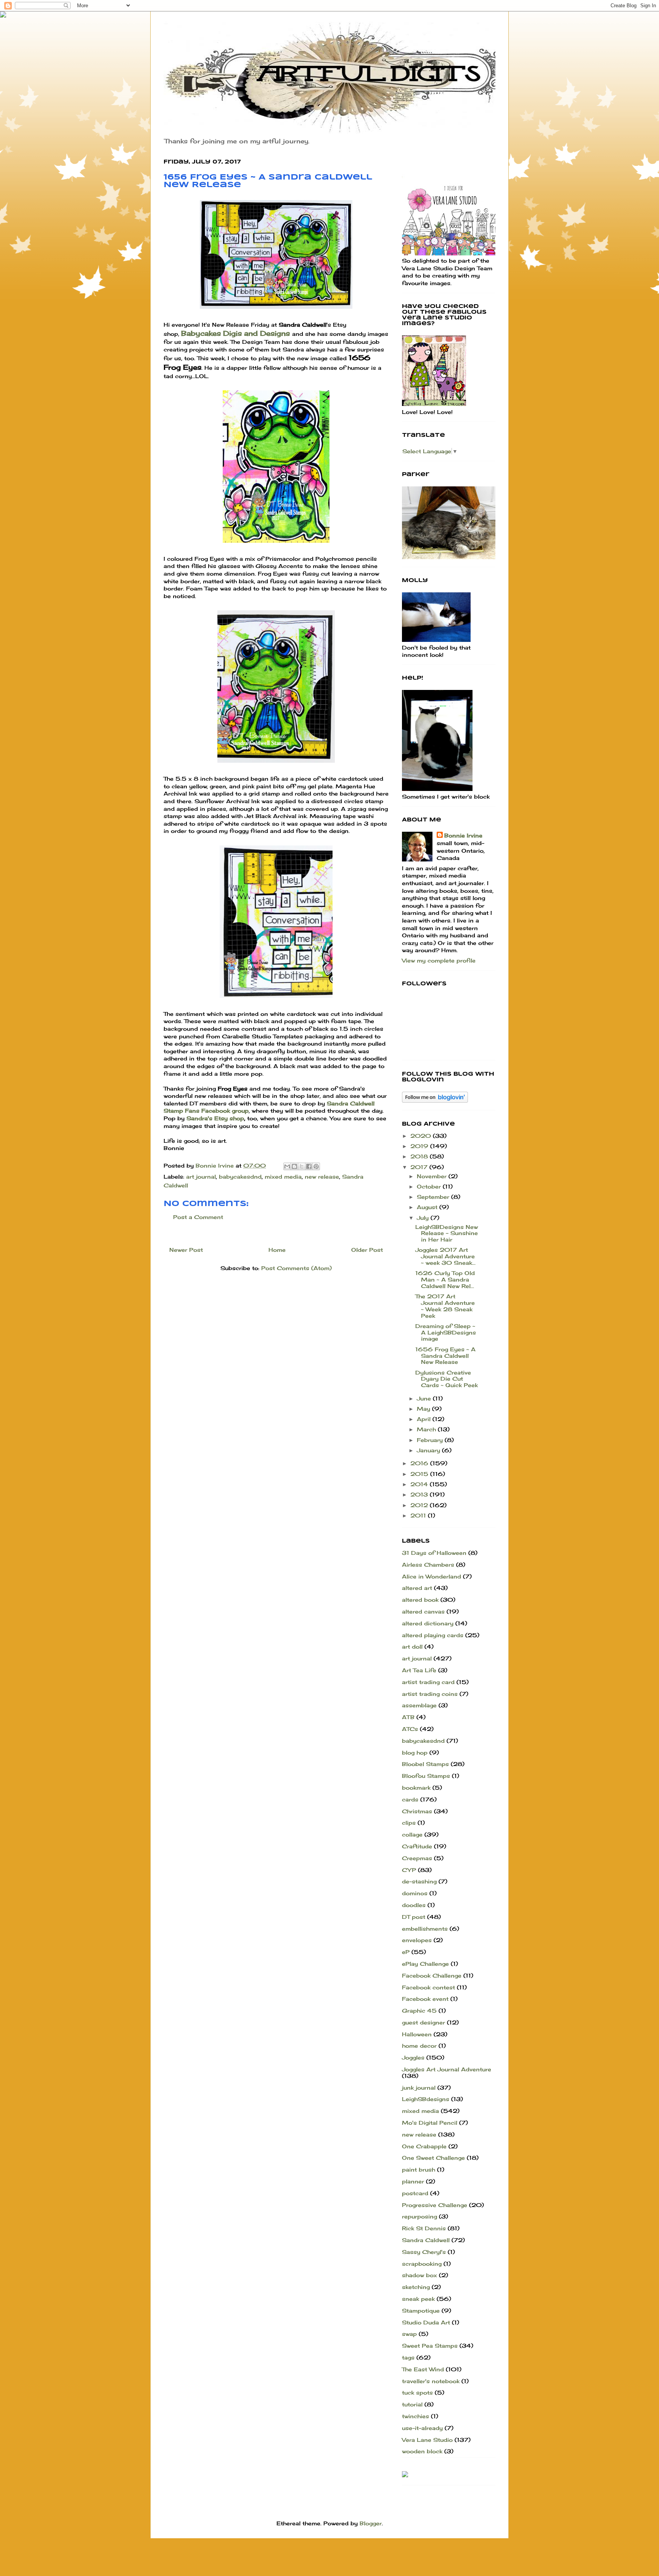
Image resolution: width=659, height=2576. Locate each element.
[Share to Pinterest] (316, 1166)
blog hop (415, 1752)
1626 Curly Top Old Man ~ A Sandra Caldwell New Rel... (445, 1279)
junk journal (419, 2088)
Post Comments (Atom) (297, 1268)
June (425, 1398)
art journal (201, 1177)
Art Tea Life (419, 1670)
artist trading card (428, 1682)
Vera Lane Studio (427, 2440)
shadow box (420, 2275)
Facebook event (425, 1999)
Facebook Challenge (432, 1975)
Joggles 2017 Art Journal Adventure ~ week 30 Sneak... (445, 1256)
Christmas (417, 1811)
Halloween (417, 2034)
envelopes (417, 1940)
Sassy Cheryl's (424, 2252)
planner (413, 2181)
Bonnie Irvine (463, 835)
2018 (420, 1156)
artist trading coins (430, 1694)
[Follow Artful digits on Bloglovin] (435, 1101)
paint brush (419, 2169)
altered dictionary (428, 1623)
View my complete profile (439, 960)
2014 (420, 1484)
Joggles (413, 2057)
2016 (420, 1463)
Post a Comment (198, 1217)
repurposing (420, 2216)
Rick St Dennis (424, 2228)
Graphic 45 (419, 2011)
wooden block (422, 2451)
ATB (408, 1717)
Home (277, 1250)
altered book (420, 1600)
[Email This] (287, 1166)
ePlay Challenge (425, 1964)
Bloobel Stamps (425, 1764)
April (425, 1419)
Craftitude (417, 1846)
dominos (415, 1893)
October (430, 1186)
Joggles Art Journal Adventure (447, 2069)
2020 (422, 1136)
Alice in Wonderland (432, 1576)
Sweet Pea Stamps (430, 2346)
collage (412, 1834)
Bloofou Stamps (426, 1776)
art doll (412, 1646)
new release (322, 1177)
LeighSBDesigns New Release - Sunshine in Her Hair (447, 1233)
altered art (417, 1588)
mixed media (283, 1177)
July (424, 1218)
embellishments (425, 1929)
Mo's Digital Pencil (430, 2123)
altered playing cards (433, 1635)
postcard (415, 2193)
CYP (409, 1870)
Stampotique (421, 2311)
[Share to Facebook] (309, 1166)
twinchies (415, 2416)
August (428, 1207)
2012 (420, 1505)
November (433, 1176)
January (429, 1450)
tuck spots (417, 2392)
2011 (419, 1515)
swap (409, 2334)
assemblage (419, 1705)
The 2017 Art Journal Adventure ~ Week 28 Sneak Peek (445, 1306)
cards (410, 1799)
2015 (420, 1474)
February (431, 1440)
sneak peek (418, 2299)
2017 (420, 1167)
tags (408, 2357)
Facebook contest (428, 1987)
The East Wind (423, 2369)
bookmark (416, 1788)
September (434, 1197)
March (427, 1429)
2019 (420, 1146)
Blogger (371, 2523)
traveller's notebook (431, 2381)
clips (409, 1823)
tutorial (412, 2404)
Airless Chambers (428, 1565)
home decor (419, 2046)
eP (406, 1952)
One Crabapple (424, 2146)
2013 (420, 1494)
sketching (416, 2287)
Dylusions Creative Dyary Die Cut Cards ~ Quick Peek (447, 1379)
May (424, 1409)
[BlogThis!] (294, 1166)
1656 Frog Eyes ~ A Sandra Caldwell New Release (445, 1356)
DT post (414, 1917)
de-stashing (419, 1881)
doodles (414, 1905)
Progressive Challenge (435, 2205)
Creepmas (417, 1858)
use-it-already (422, 2428)
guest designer (424, 2022)
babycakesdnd (240, 1177)
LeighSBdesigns (426, 2099)
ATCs (410, 1729)
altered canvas (423, 1611)
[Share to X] (302, 1166)
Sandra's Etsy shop (215, 1118)
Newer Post (186, 1250)
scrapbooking (422, 2264)
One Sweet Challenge (433, 2158)
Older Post (367, 1250)
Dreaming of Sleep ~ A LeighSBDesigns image (446, 1332)
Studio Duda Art (426, 2322)
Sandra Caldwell (426, 2240)
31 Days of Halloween (434, 1553)
